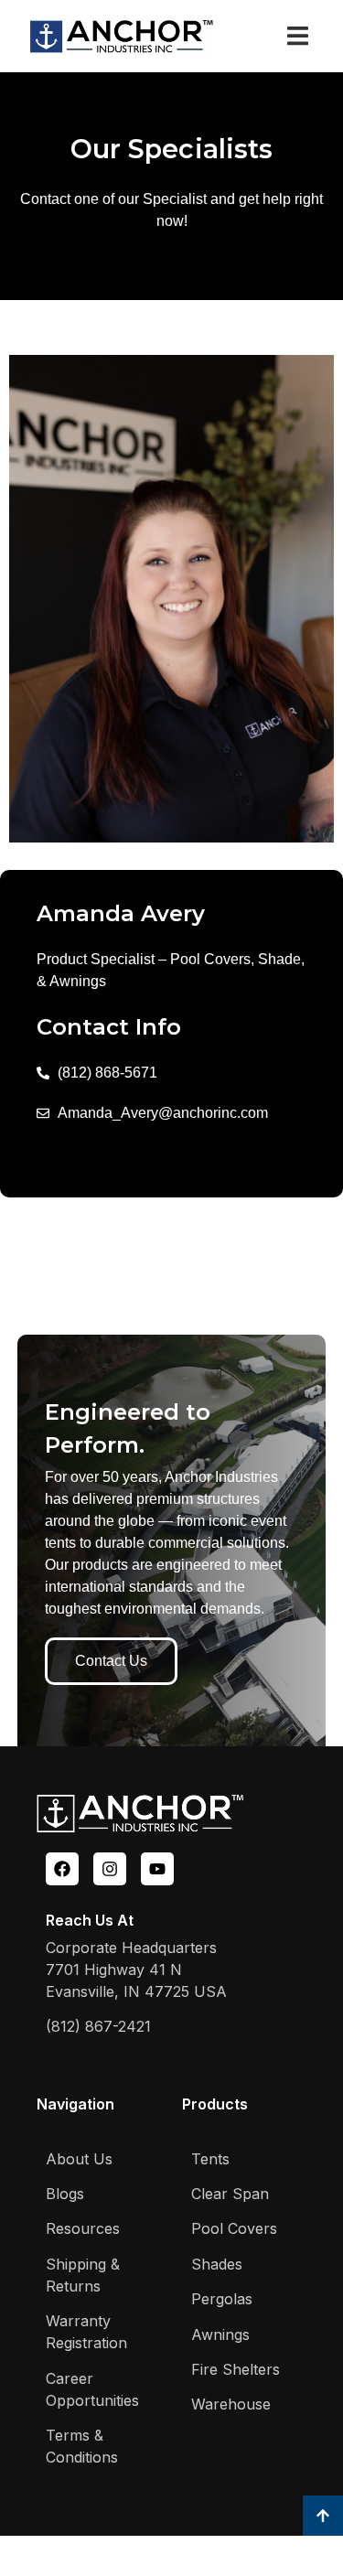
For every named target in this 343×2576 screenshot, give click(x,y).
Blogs (65, 2194)
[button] (298, 36)
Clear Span (230, 2194)
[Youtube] (157, 1869)
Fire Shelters (236, 2369)
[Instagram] (110, 1869)
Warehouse (231, 2404)
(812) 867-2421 (98, 2026)
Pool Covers (234, 2228)
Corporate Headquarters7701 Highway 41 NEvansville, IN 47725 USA (136, 1970)
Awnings (220, 2334)
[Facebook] (62, 1869)
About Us (79, 2159)
